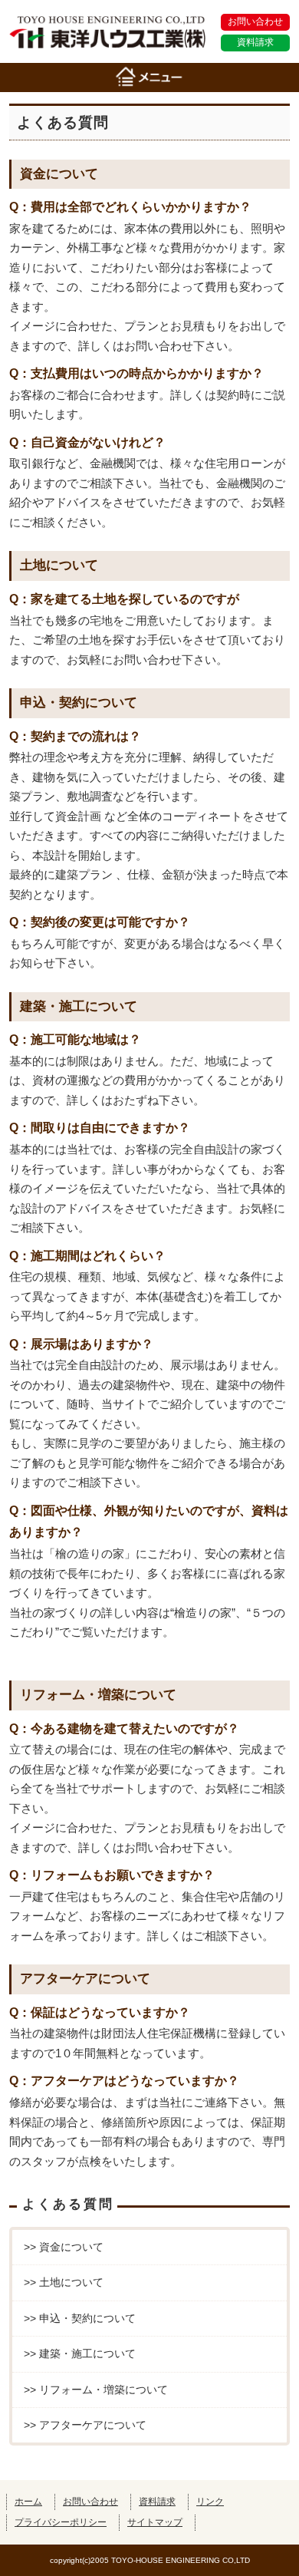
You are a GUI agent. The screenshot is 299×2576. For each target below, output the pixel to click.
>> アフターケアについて (85, 2425)
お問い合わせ (255, 21)
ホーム (28, 2501)
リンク (210, 2501)
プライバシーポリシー (61, 2522)
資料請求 (255, 42)
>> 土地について (64, 2282)
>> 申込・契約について (80, 2318)
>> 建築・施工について (80, 2353)
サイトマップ (155, 2522)
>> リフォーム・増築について (96, 2390)
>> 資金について (64, 2247)
